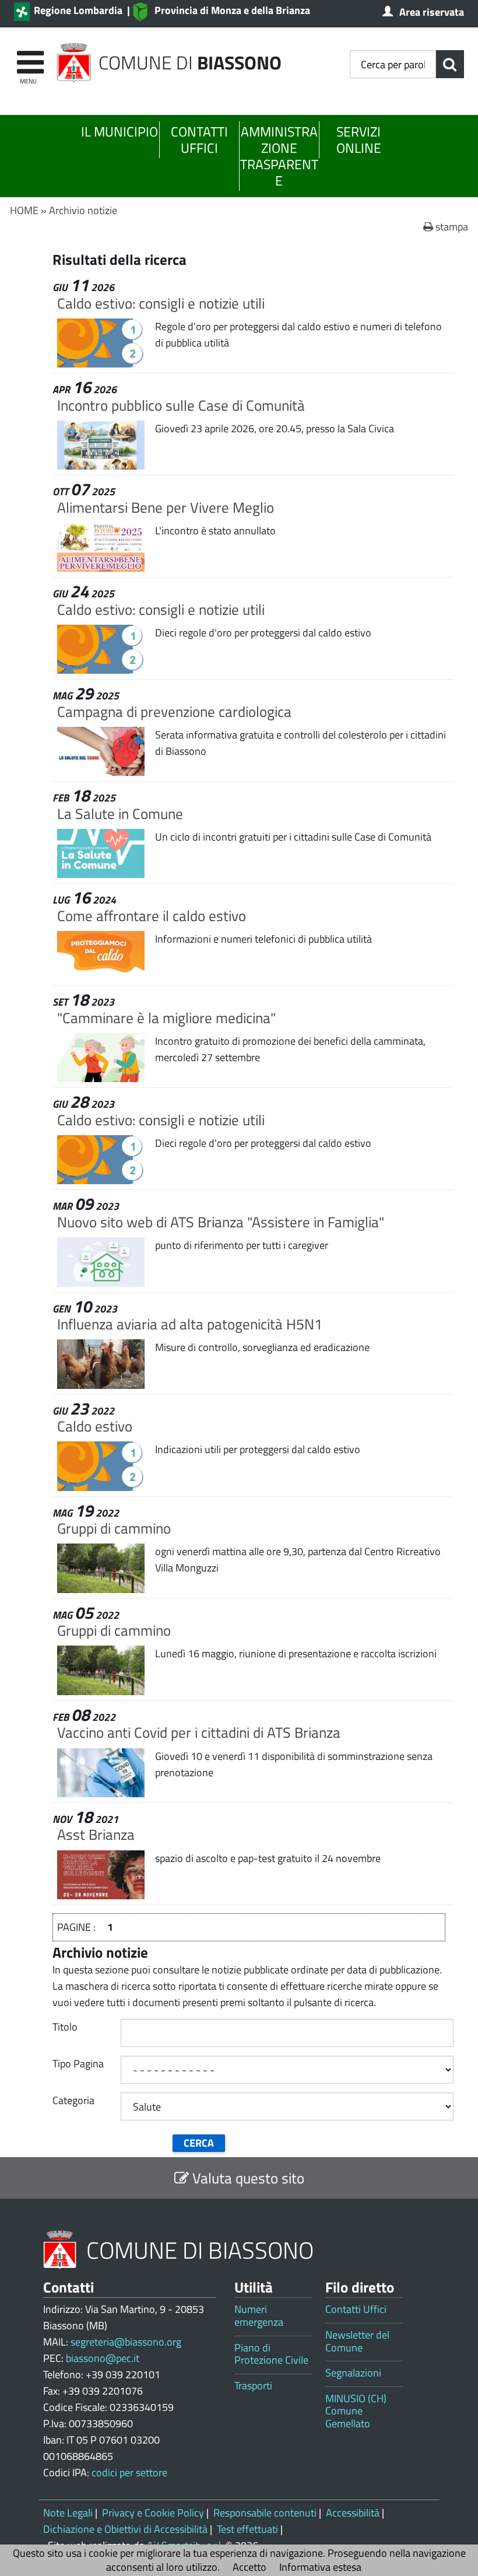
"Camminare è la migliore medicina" (166, 1018)
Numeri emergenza (259, 2316)
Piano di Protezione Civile (271, 2354)
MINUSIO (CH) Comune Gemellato (356, 2411)
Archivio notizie (83, 210)
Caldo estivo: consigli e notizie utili (161, 303)
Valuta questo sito (247, 2178)
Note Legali (68, 2513)
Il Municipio (119, 132)
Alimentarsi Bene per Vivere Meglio (166, 507)
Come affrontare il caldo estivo (152, 916)
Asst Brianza (96, 1834)
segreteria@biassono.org (126, 2342)
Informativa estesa (320, 2567)
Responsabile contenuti (265, 2513)
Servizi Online (359, 140)
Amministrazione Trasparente (279, 156)
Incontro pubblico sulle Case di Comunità (181, 405)
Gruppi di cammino (114, 1528)
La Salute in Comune (120, 813)
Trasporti (253, 2386)
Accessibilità (353, 2513)
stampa (451, 227)
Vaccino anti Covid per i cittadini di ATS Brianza (199, 1732)
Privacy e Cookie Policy (153, 2513)
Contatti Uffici (199, 140)
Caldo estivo (95, 1426)
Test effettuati (247, 2529)
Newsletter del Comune (357, 2341)
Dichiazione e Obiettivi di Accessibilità (125, 2529)
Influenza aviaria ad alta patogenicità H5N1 (190, 1324)
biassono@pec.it (103, 2358)
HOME (24, 210)
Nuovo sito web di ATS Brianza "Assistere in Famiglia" (221, 1222)
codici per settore (129, 2472)
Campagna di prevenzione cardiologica (174, 711)
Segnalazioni (353, 2373)
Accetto (249, 2567)
